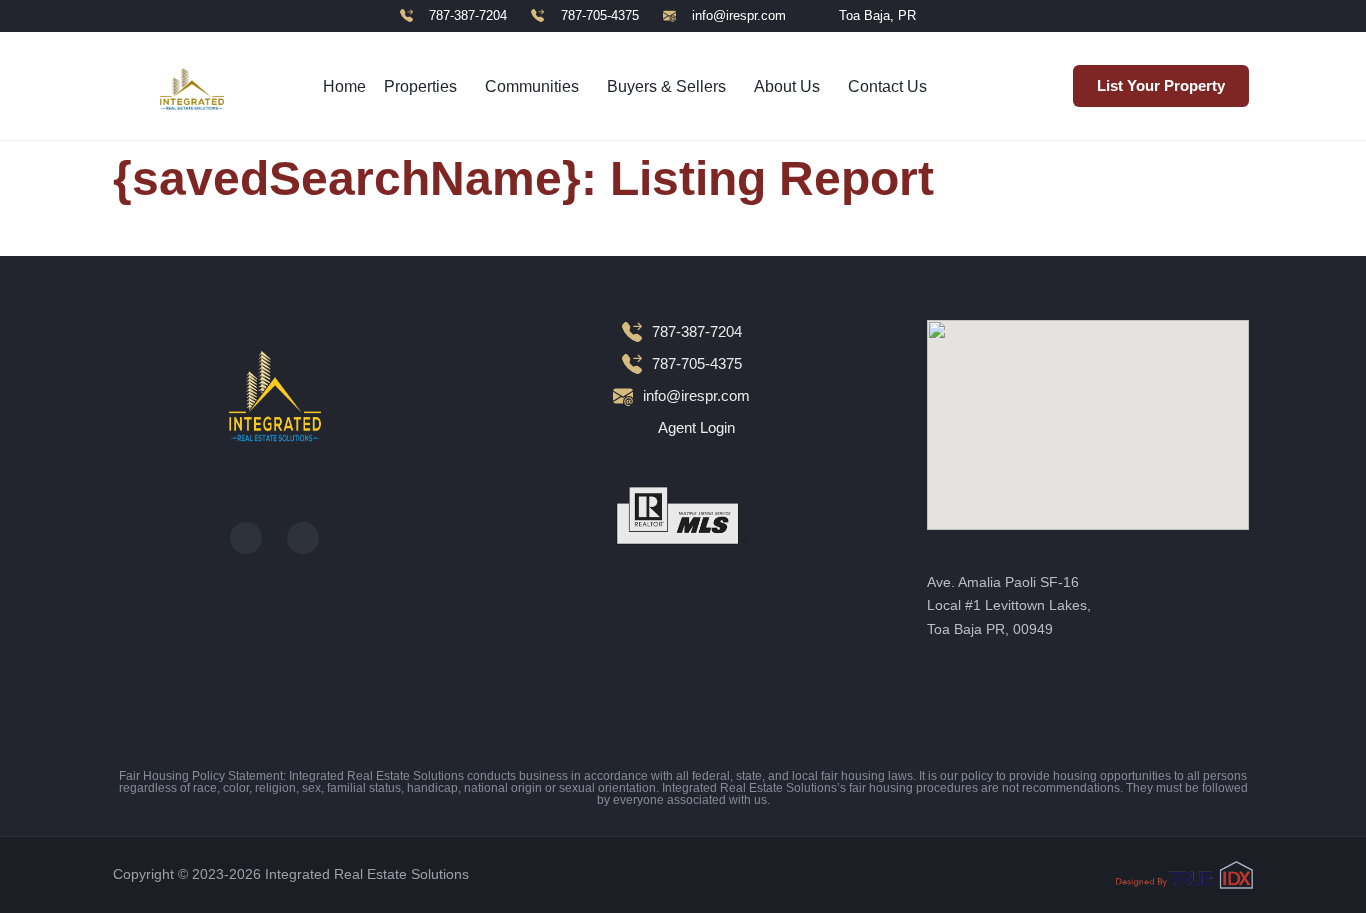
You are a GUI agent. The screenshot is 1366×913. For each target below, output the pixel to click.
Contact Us (887, 86)
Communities (532, 86)
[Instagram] (303, 538)
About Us (787, 86)
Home (344, 86)
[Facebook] (246, 538)
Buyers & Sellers (666, 86)
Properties (420, 86)
